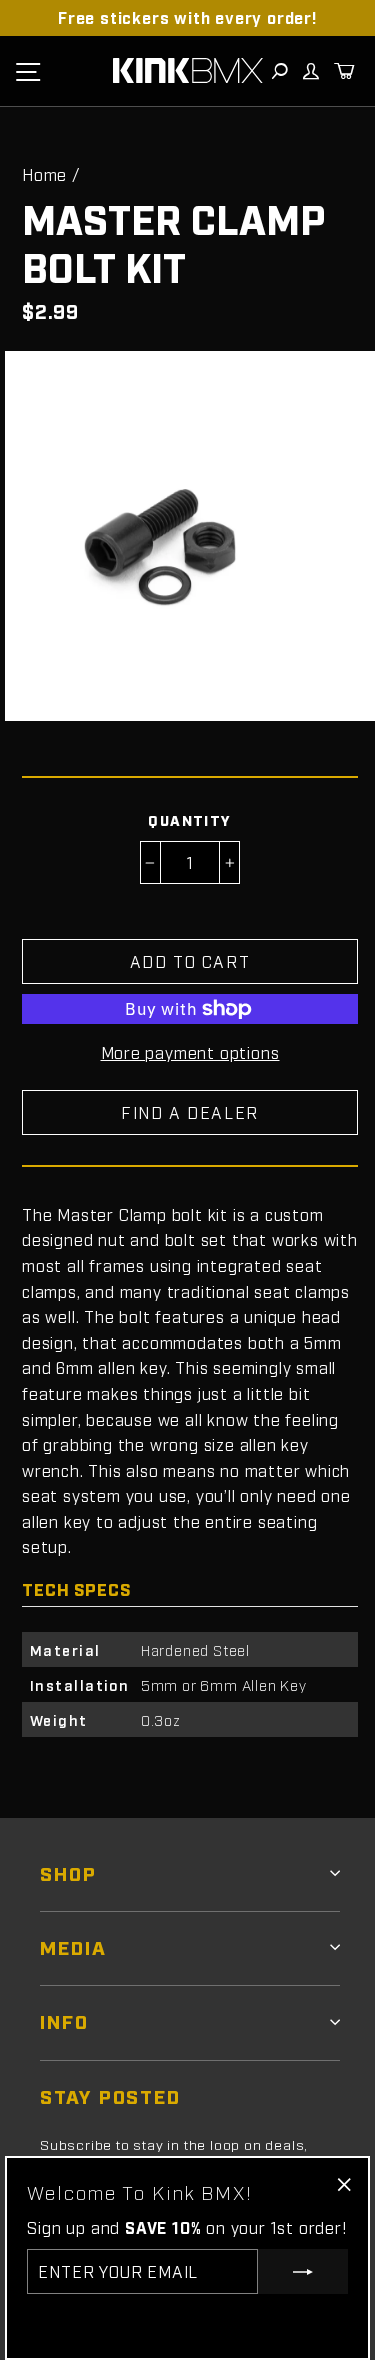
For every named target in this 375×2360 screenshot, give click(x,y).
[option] (187, 18)
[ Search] (279, 71)
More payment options (190, 1052)
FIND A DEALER (190, 1112)
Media (73, 1946)
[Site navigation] (28, 71)
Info (64, 2020)
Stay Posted (110, 2095)
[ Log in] (310, 71)
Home (44, 174)
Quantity (190, 819)
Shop (68, 1872)
